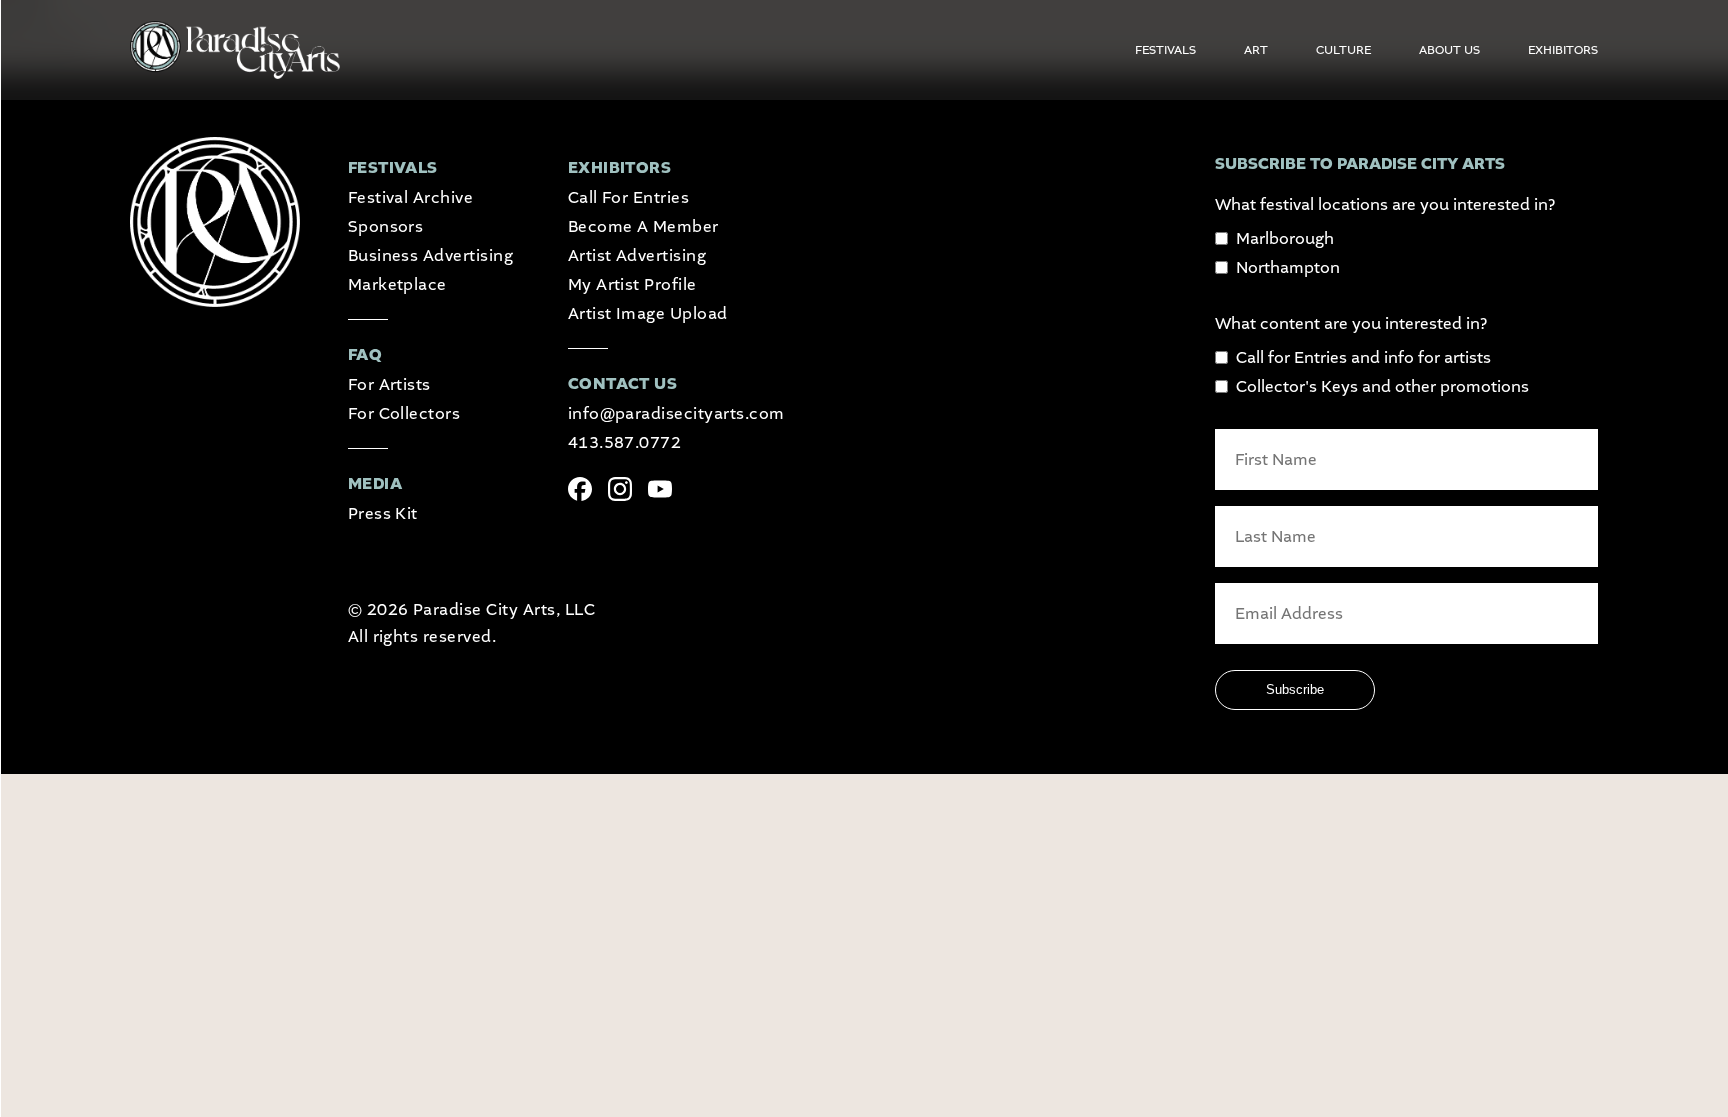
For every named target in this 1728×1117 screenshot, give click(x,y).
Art (1256, 50)
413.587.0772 (625, 442)
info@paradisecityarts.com (676, 413)
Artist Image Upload (648, 313)
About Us (1449, 50)
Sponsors (386, 226)
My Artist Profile (632, 284)
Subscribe (1295, 689)
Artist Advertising (637, 255)
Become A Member (643, 226)
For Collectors (404, 413)
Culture (1343, 50)
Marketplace (397, 284)
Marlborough (1285, 238)
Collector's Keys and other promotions (1382, 386)
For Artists (389, 384)
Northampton (1288, 267)
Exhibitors (1563, 50)
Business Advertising (431, 255)
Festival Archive (411, 197)
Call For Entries (629, 197)
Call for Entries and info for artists (1363, 357)
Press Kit (383, 513)
